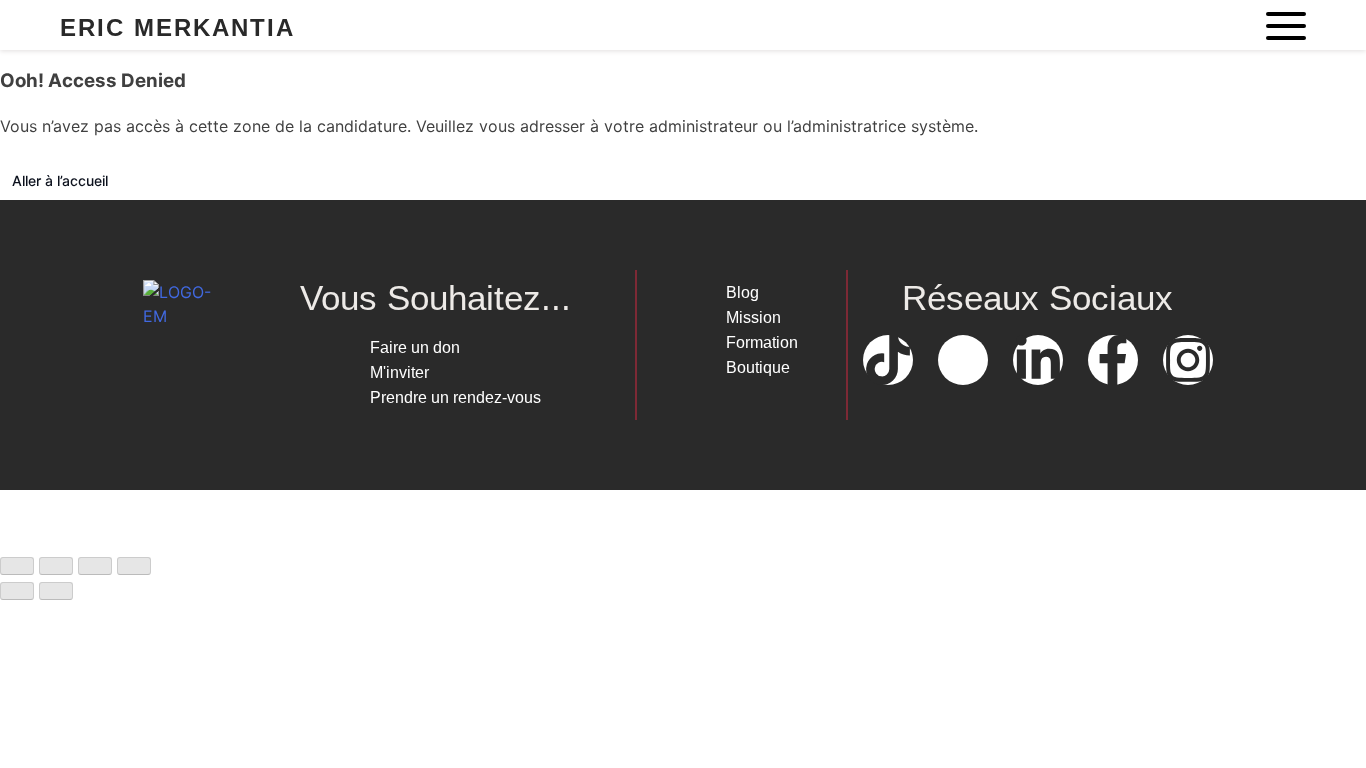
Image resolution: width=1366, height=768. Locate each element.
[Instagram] (1188, 360)
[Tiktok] (888, 360)
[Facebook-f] (1113, 360)
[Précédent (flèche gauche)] (17, 591)
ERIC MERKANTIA (177, 27)
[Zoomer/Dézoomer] (17, 566)
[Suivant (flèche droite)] (56, 591)
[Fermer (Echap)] (134, 566)
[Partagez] (95, 566)
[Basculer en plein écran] (56, 566)
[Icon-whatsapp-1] (963, 360)
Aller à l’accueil (60, 180)
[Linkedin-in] (1038, 360)
